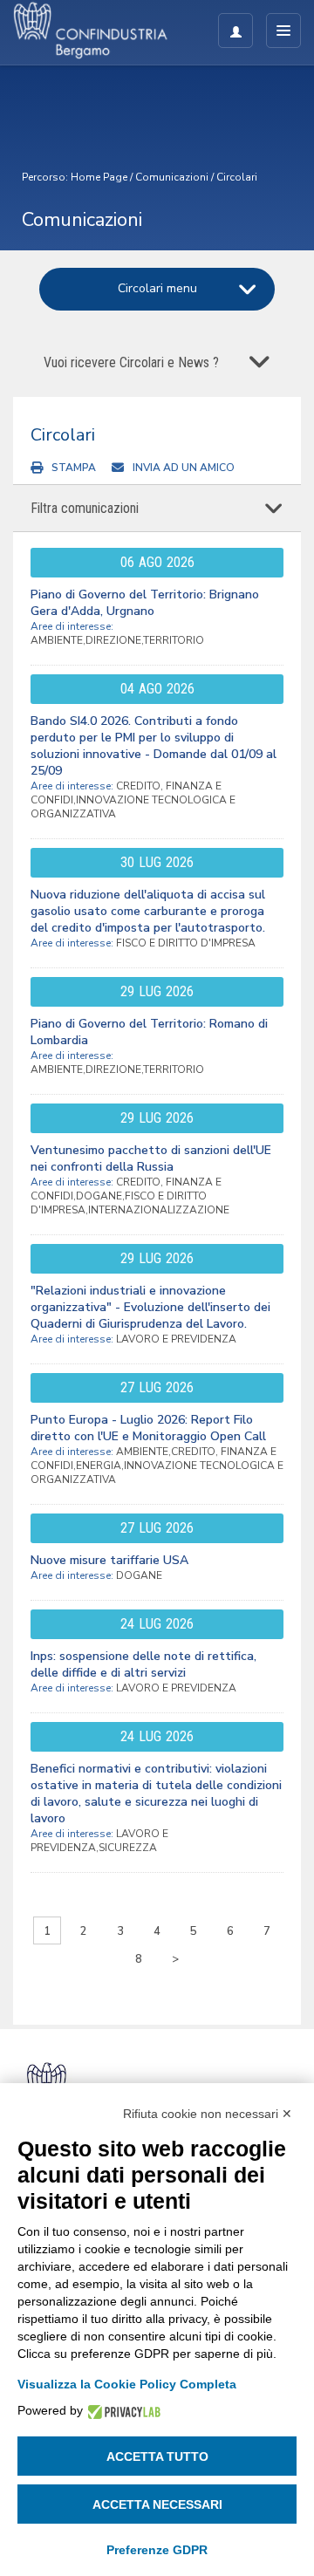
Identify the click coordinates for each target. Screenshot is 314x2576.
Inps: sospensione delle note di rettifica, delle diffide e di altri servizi (143, 1664)
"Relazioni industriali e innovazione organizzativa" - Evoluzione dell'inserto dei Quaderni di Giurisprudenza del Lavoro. (150, 1307)
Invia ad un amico (184, 468)
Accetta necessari (157, 2504)
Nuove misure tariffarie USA (109, 1560)
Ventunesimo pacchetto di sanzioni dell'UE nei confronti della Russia (151, 1158)
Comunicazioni (172, 177)
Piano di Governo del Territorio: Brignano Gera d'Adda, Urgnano (145, 603)
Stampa (74, 468)
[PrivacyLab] (122, 2411)
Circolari (237, 177)
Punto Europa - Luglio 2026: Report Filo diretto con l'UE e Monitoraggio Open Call (148, 1428)
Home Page (99, 177)
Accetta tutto (157, 2456)
